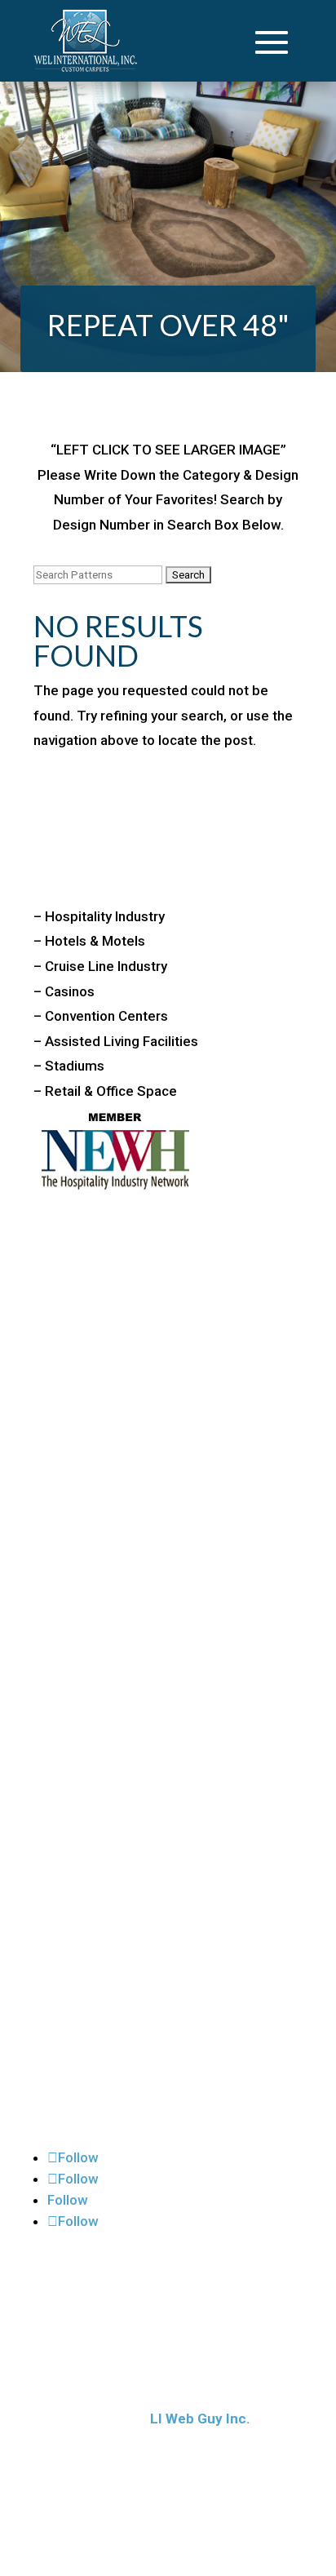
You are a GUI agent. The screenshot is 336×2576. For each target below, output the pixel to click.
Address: (69, 1312)
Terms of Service (101, 2131)
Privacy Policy (91, 2028)
